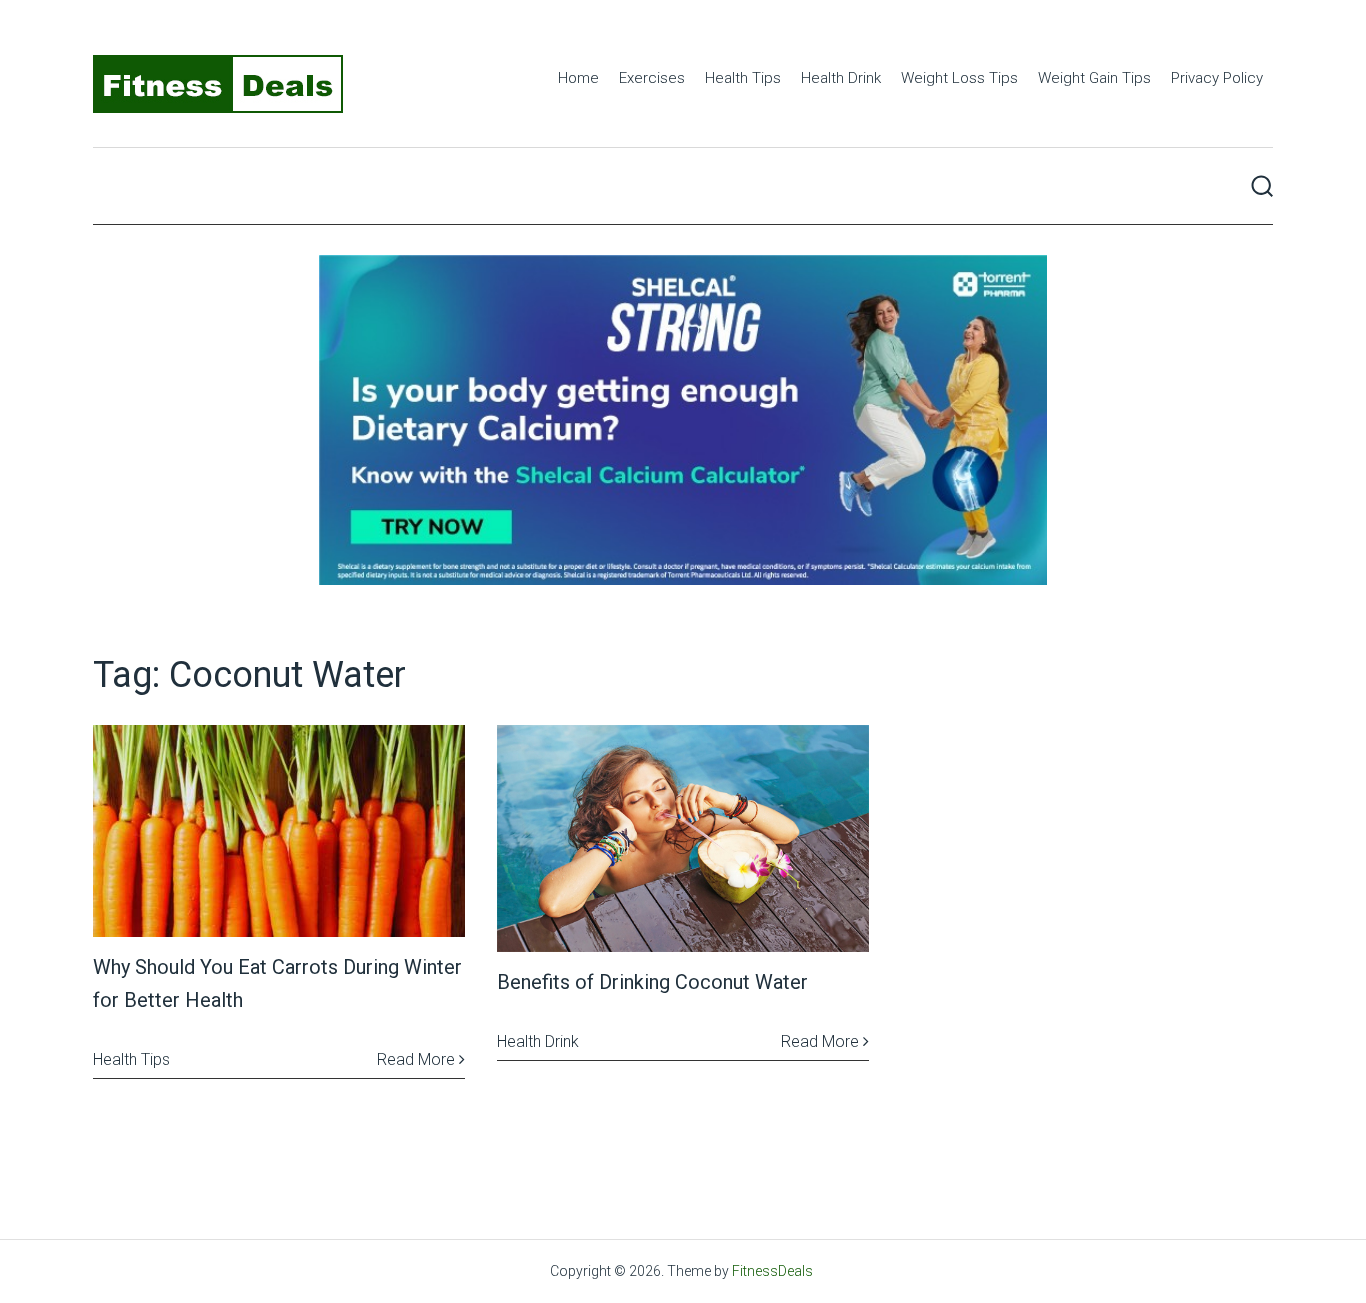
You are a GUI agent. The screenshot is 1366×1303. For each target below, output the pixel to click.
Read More (418, 1059)
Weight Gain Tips (1094, 78)
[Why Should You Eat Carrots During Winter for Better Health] (279, 831)
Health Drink (841, 78)
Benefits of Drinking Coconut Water (652, 982)
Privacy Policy (1217, 78)
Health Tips (743, 78)
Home (578, 78)
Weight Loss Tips (959, 78)
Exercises (652, 78)
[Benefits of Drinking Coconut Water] (683, 838)
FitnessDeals (772, 1271)
